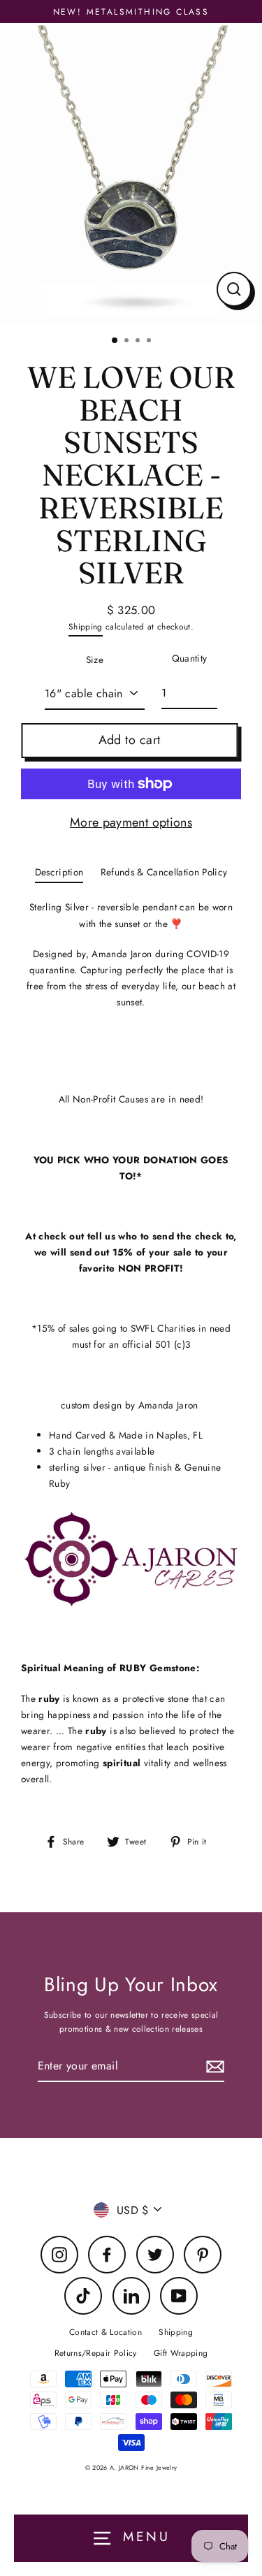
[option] (131, 173)
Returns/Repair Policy (96, 2353)
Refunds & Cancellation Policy (164, 872)
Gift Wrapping (181, 2353)
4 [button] (150, 342)
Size (95, 660)
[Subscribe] (213, 2066)
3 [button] (139, 342)
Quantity (190, 658)
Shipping (86, 626)
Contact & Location (105, 2332)
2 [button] (128, 342)
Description (59, 872)
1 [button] (115, 341)
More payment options (131, 822)
